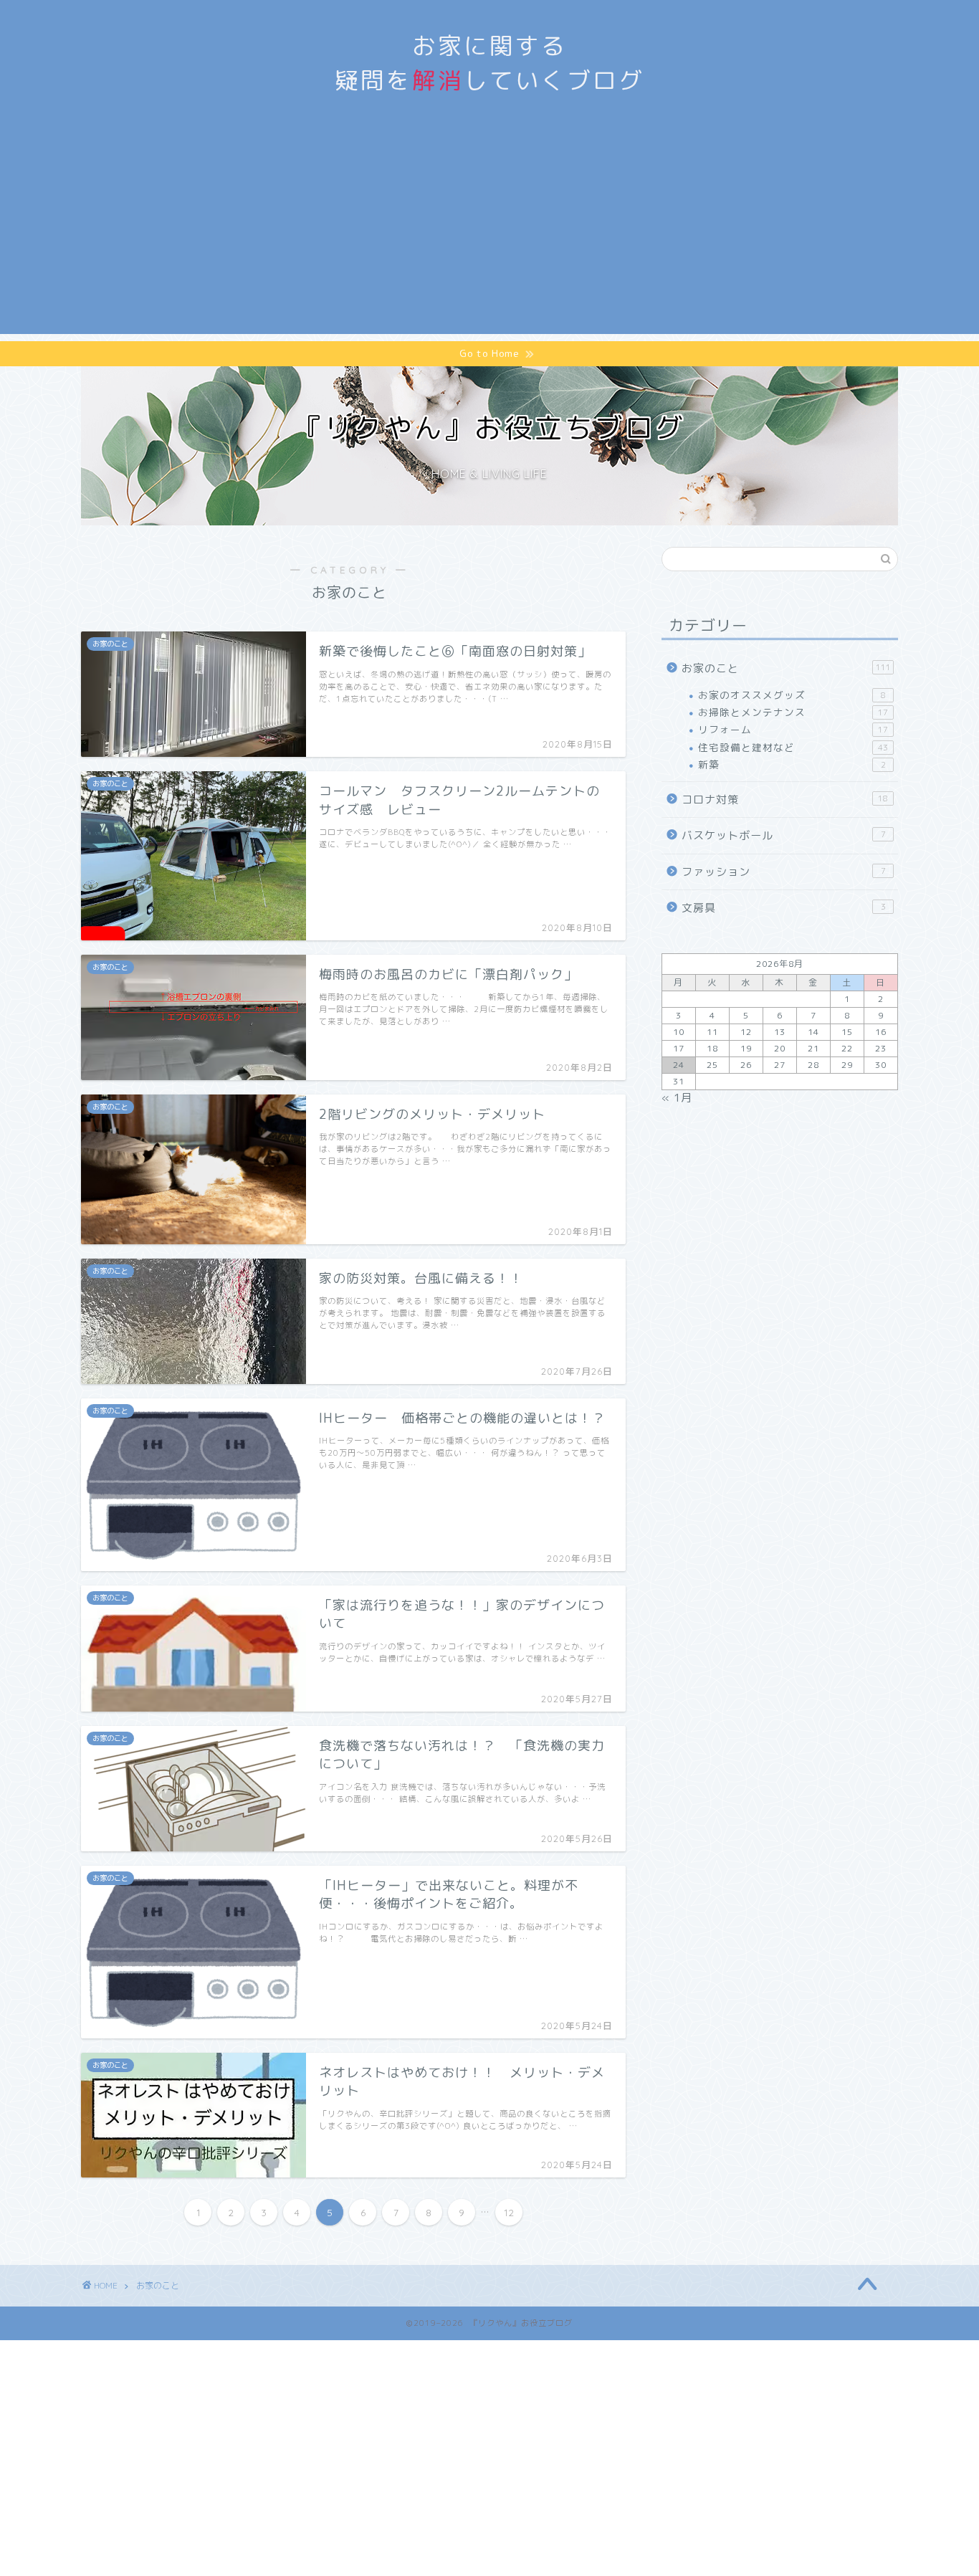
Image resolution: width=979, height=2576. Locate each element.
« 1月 (677, 1098)
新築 (792, 764)
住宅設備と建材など (793, 747)
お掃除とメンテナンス (793, 712)
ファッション (784, 872)
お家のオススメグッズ (792, 695)
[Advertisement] (489, 234)
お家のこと (786, 668)
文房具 (784, 908)
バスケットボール (784, 835)
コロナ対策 (785, 800)
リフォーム (793, 729)
